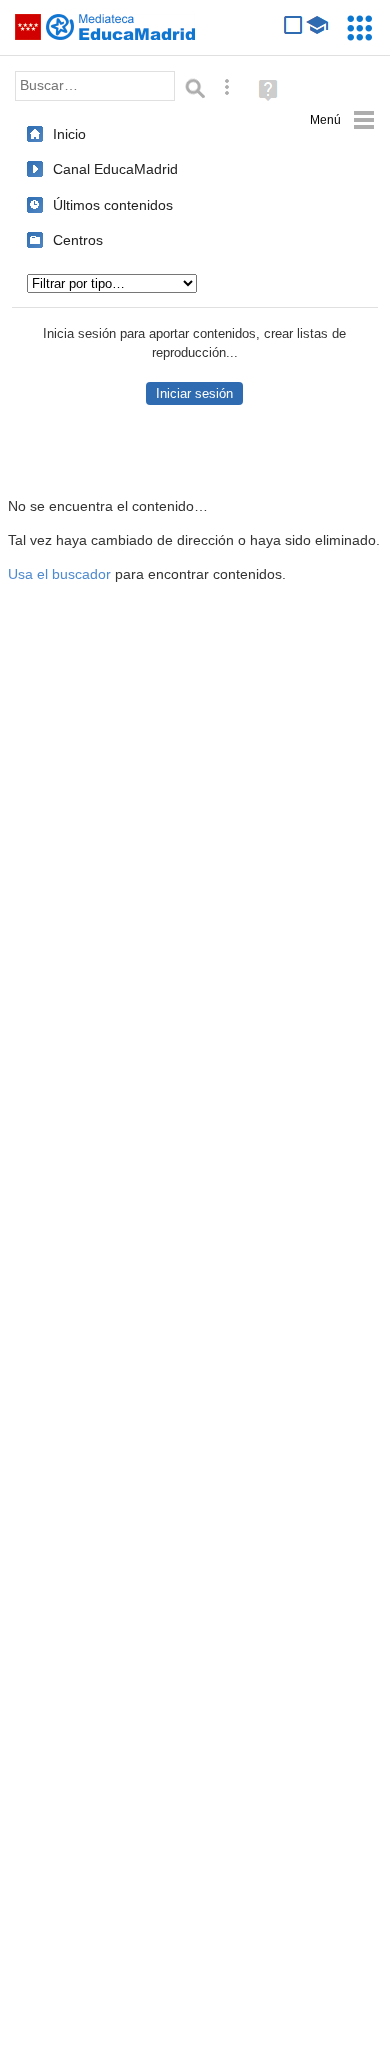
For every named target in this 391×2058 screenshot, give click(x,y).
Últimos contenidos (113, 205)
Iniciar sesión (194, 393)
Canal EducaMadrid (115, 169)
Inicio (69, 134)
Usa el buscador (59, 574)
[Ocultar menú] (342, 120)
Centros (78, 240)
